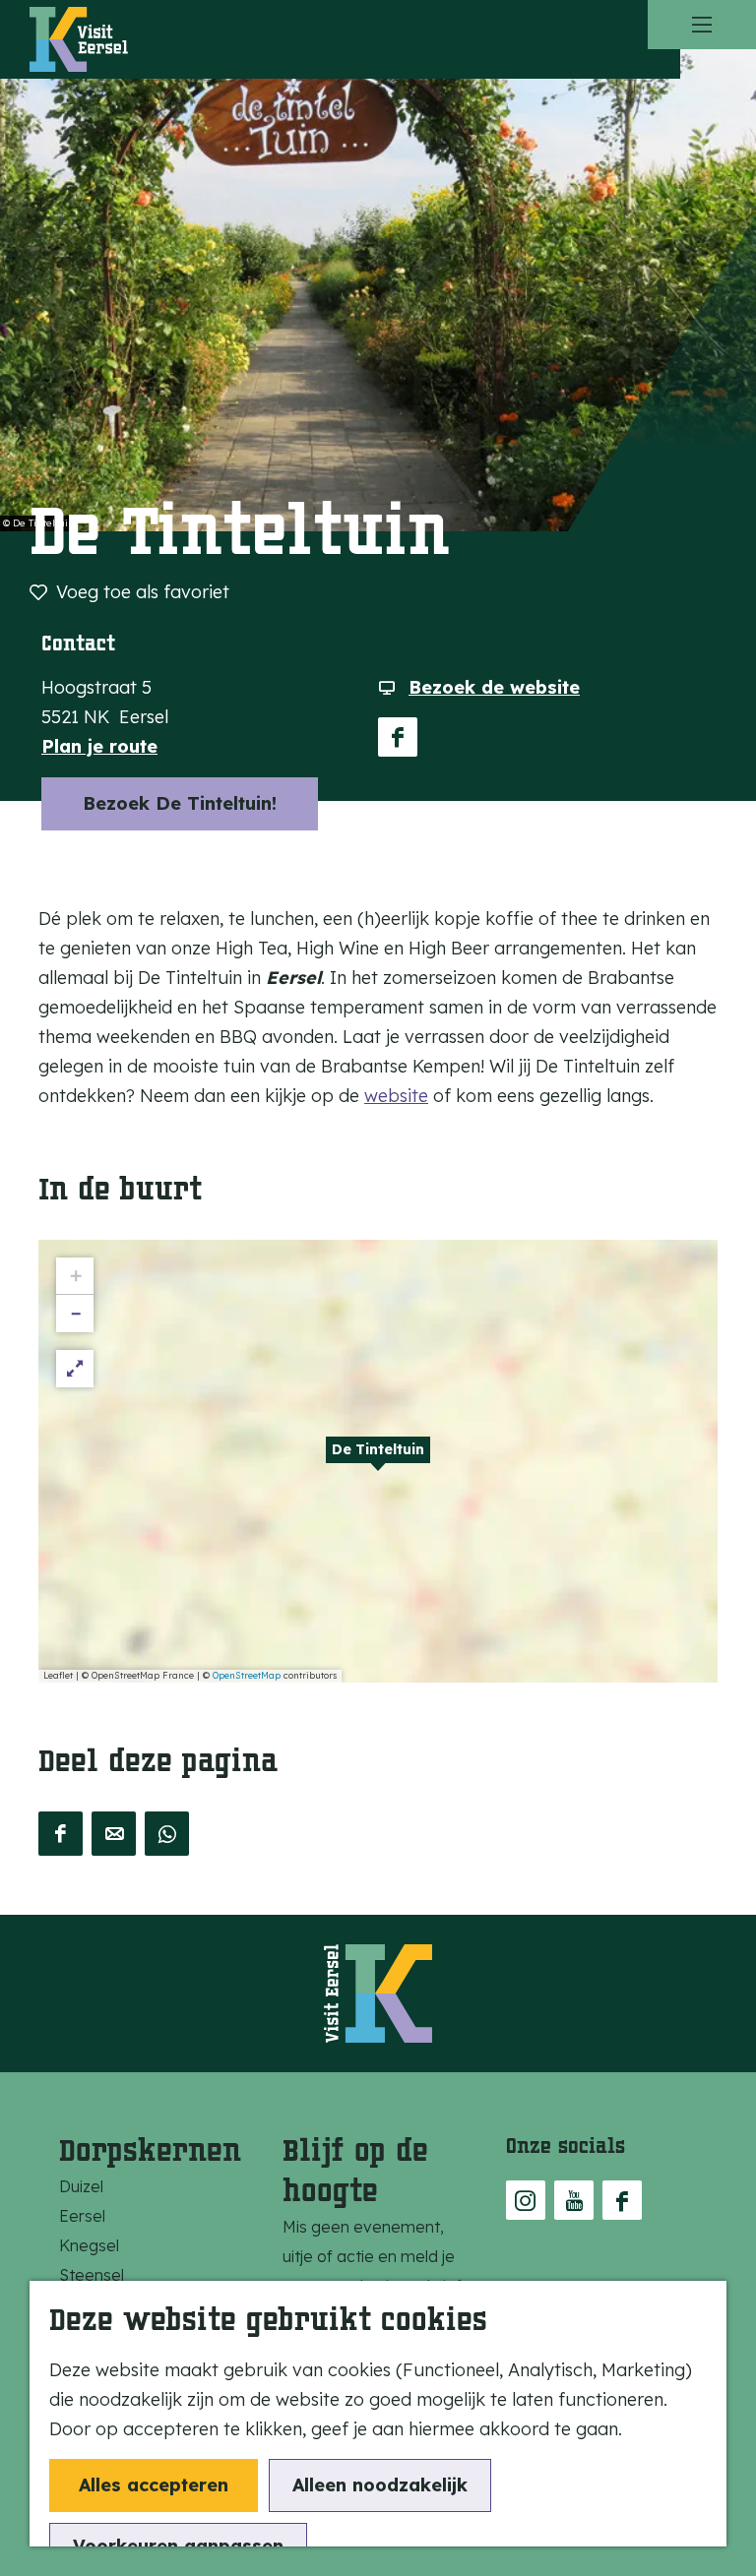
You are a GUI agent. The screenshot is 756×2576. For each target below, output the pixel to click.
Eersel (82, 2216)
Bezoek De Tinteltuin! (180, 803)
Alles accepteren (154, 2485)
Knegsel (89, 2245)
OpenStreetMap (247, 1675)
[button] (378, 1461)
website (396, 1096)
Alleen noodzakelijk (380, 2485)
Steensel (92, 2275)
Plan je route (99, 746)
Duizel (81, 2186)
